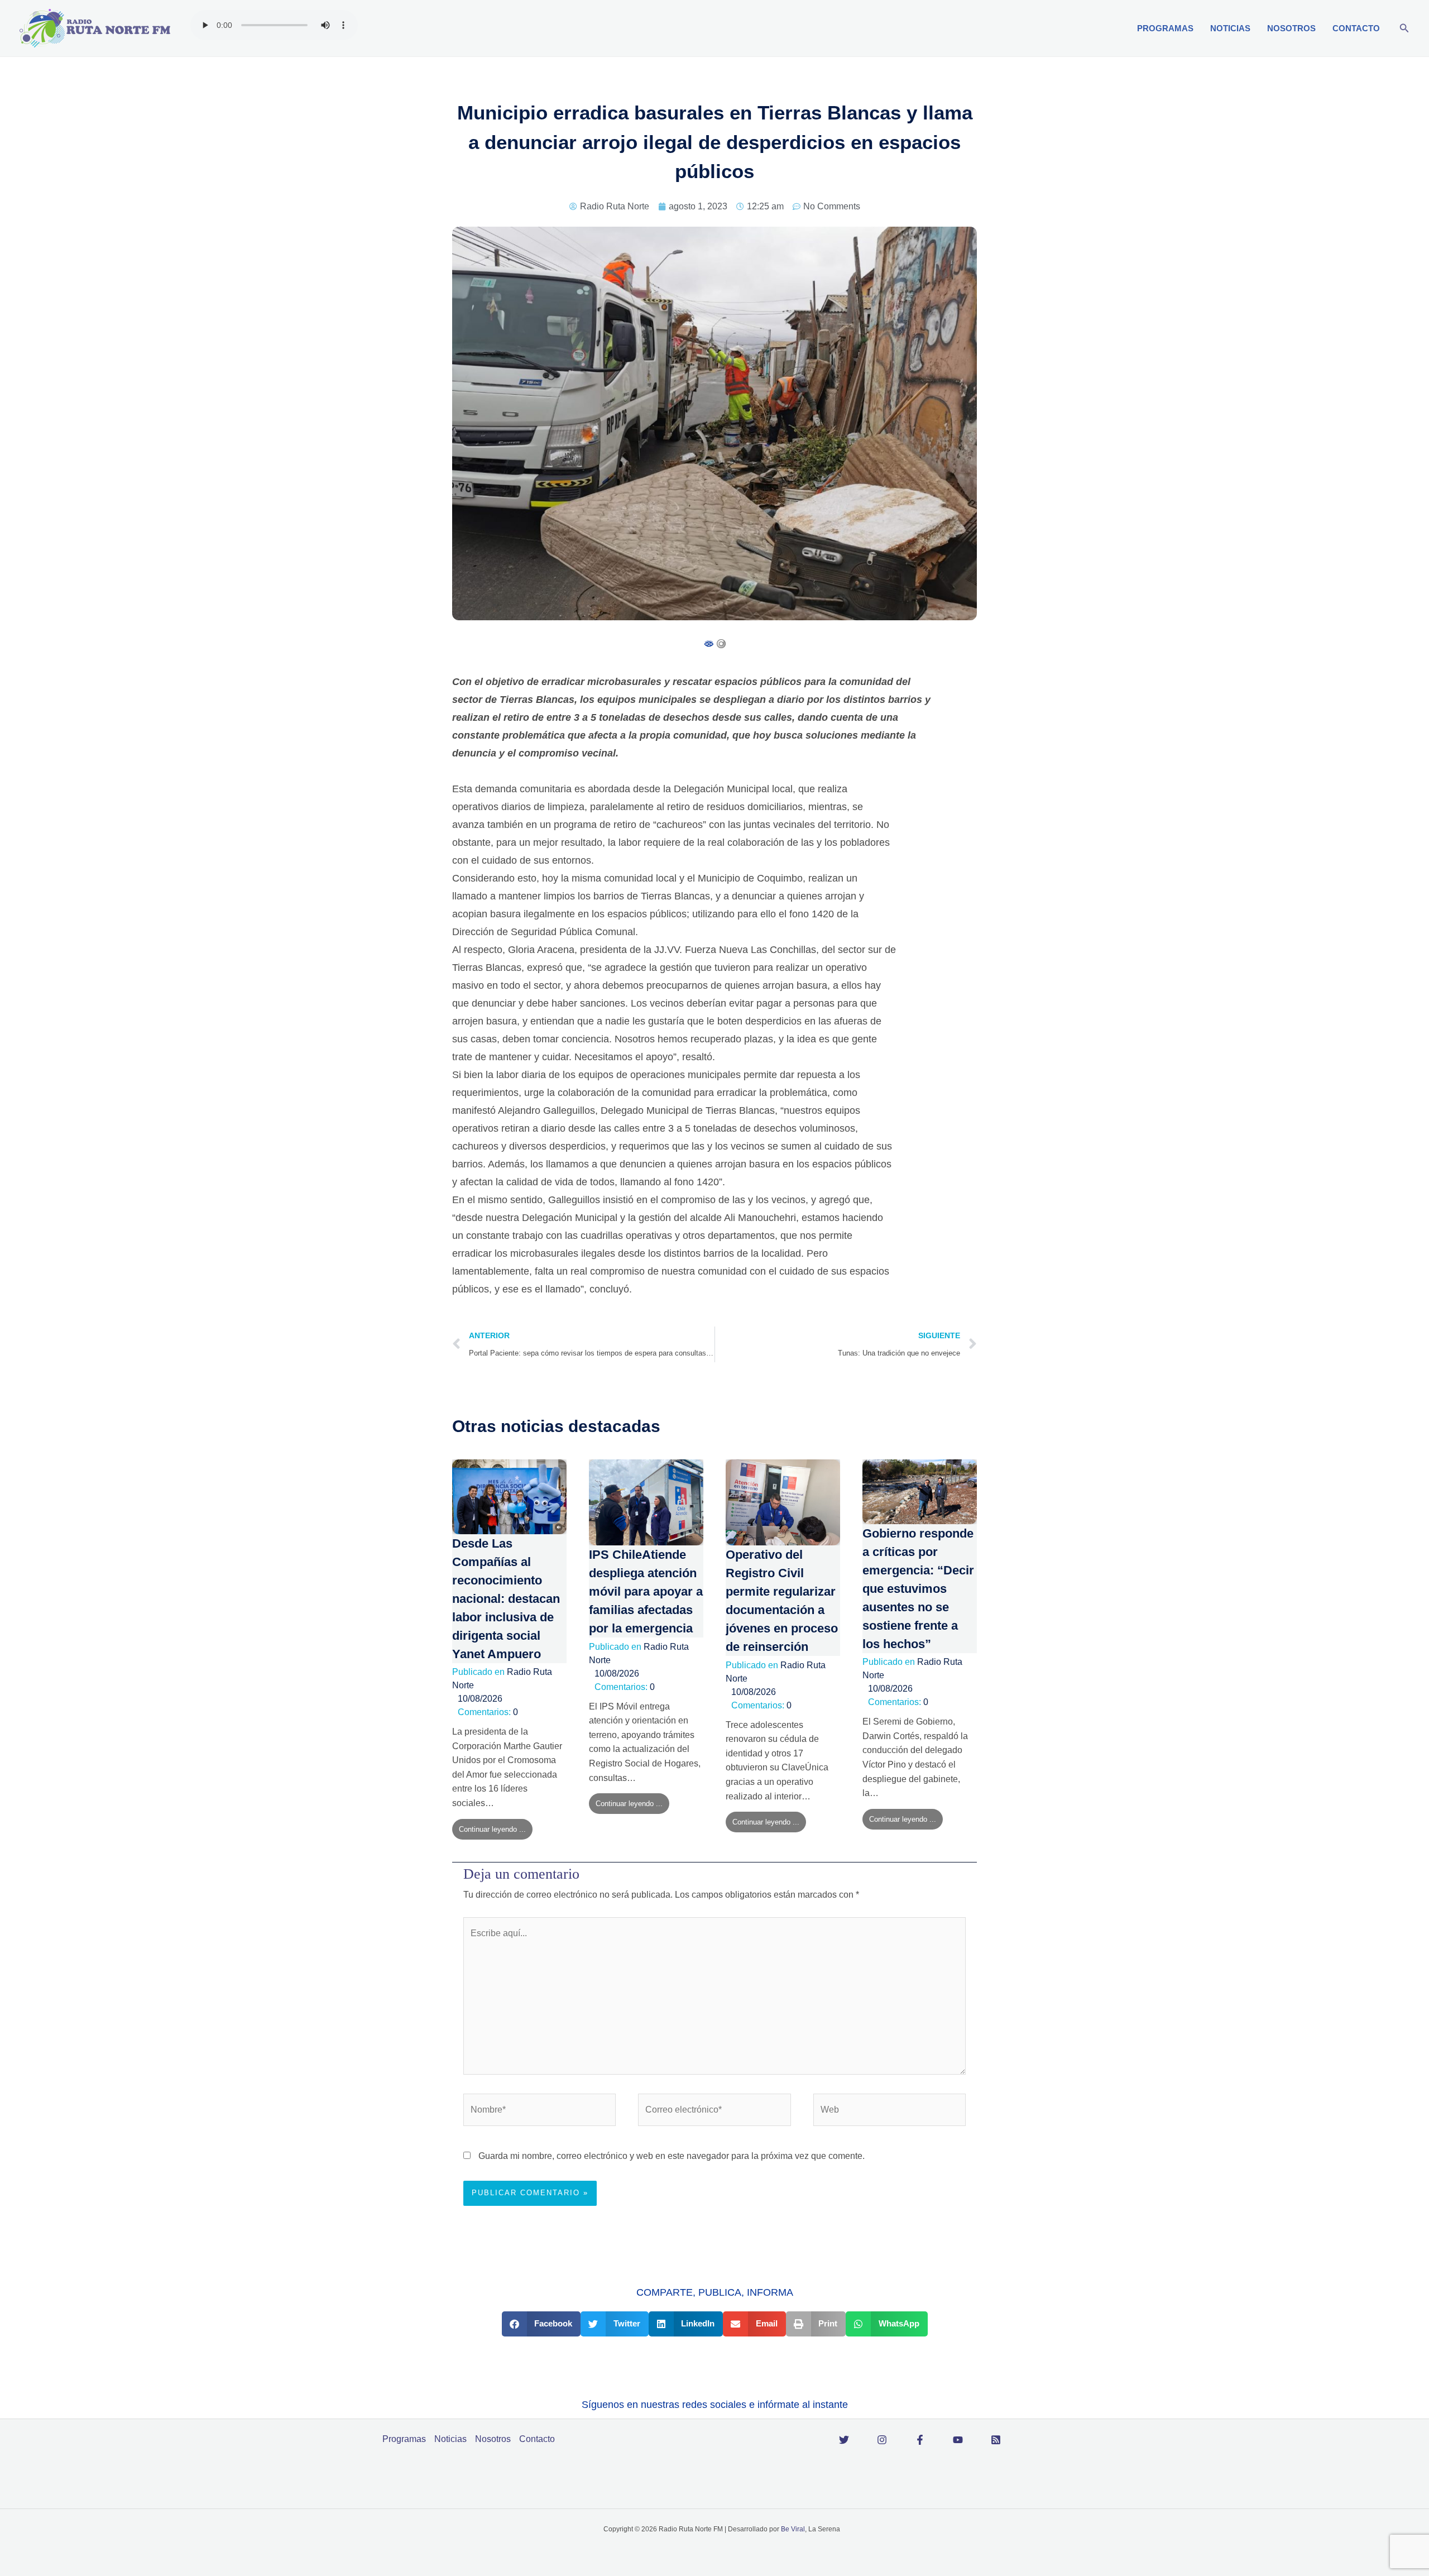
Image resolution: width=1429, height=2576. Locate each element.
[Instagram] (882, 2440)
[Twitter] (844, 2440)
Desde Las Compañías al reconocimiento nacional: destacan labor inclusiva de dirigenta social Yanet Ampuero (506, 1599)
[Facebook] (920, 2440)
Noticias (1230, 28)
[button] (1404, 28)
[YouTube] (958, 2440)
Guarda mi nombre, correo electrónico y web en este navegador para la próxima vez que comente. (672, 2156)
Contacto (1356, 28)
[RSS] (996, 2440)
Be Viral (793, 2529)
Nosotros (1291, 28)
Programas (1165, 28)
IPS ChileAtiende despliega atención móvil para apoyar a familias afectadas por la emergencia (646, 1591)
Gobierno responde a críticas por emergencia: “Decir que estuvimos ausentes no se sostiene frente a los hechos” (918, 1589)
